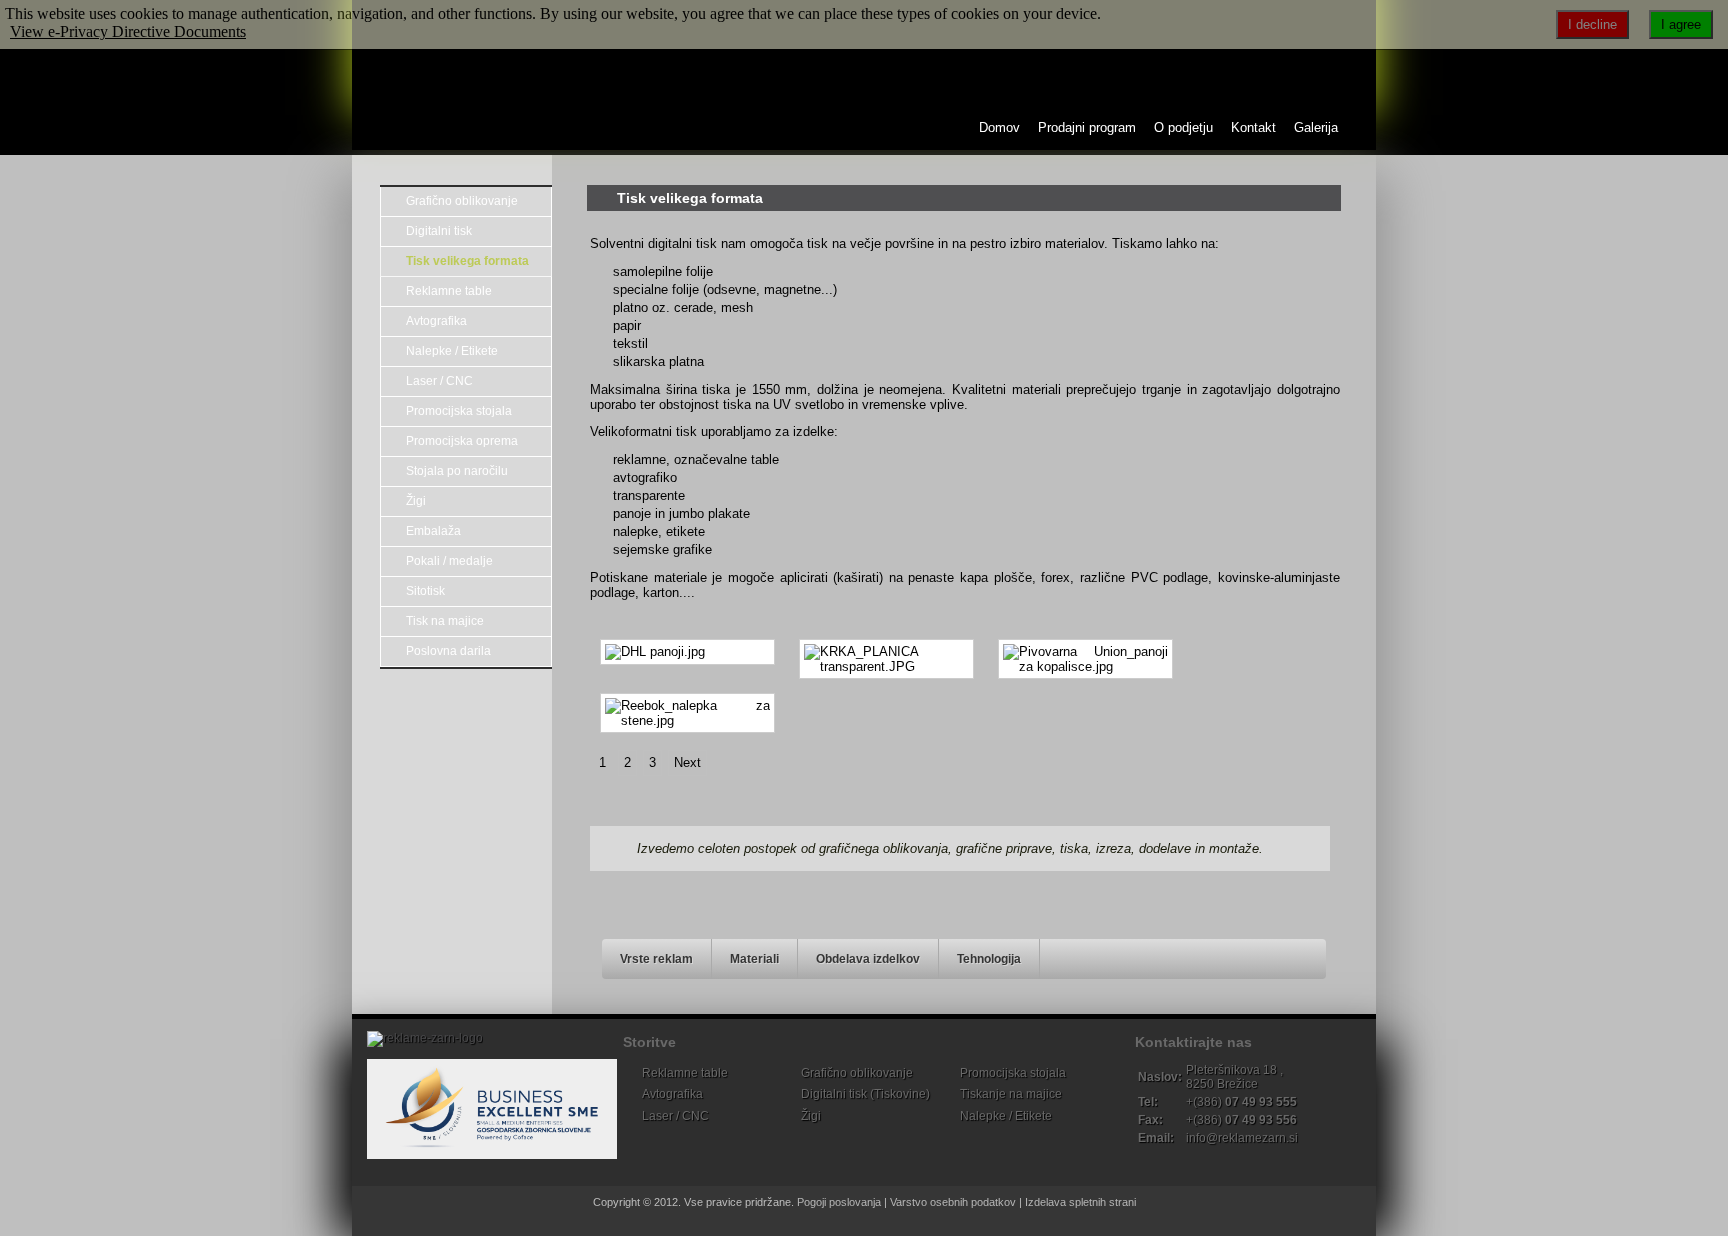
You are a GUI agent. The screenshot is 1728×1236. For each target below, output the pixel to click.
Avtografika (436, 321)
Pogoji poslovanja (839, 1202)
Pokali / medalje (449, 561)
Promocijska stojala (459, 411)
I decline (1592, 24)
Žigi (416, 501)
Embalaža (433, 531)
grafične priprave (1004, 848)
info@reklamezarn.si (1242, 1138)
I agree (1681, 24)
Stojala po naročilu (457, 471)
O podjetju (1183, 127)
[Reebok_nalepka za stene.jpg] (687, 713)
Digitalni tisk (439, 231)
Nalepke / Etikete (452, 351)
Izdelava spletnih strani (1080, 1202)
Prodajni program (1087, 127)
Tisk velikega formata (467, 261)
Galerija (1316, 127)
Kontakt (1253, 127)
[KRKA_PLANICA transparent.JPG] (886, 659)
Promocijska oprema (462, 441)
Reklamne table (449, 291)
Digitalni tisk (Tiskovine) (865, 1094)
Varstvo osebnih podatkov (953, 1202)
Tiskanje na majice (1011, 1094)
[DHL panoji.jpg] (687, 652)
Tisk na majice (445, 621)
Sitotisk (425, 591)
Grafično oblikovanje (462, 201)
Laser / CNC (439, 381)
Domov (999, 127)
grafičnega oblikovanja (883, 848)
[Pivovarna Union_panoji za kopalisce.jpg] (1085, 659)
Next (687, 762)
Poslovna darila (448, 651)
